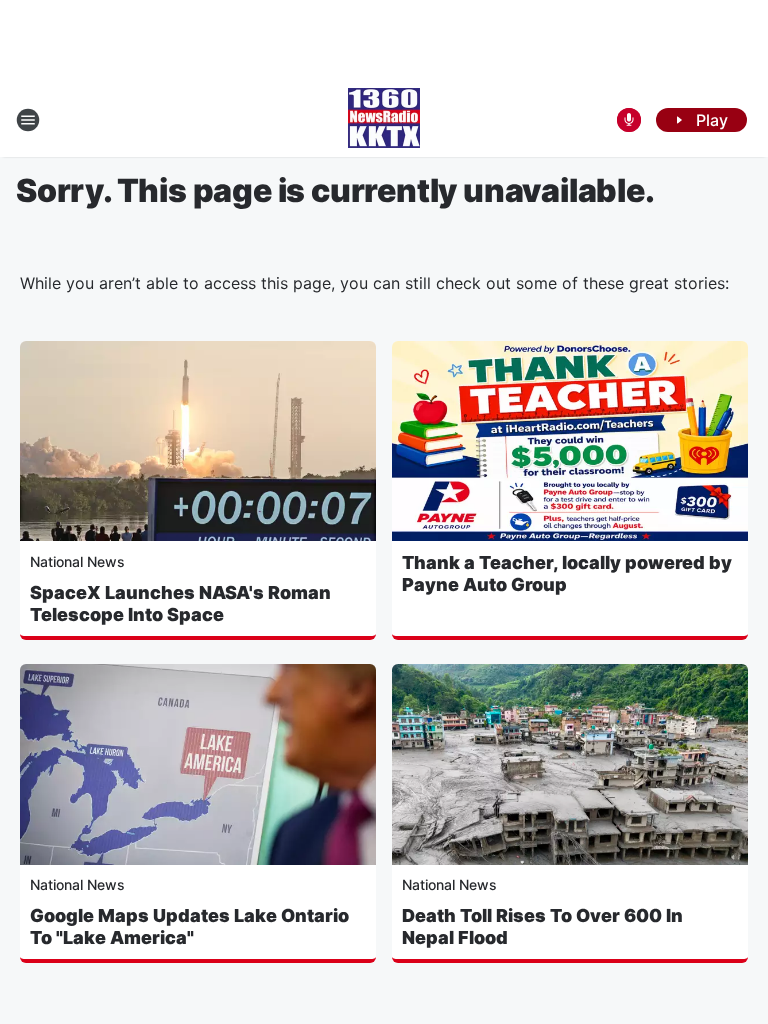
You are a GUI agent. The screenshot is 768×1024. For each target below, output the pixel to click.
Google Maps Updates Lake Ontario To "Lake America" (189, 926)
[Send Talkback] (629, 120)
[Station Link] (384, 120)
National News (77, 561)
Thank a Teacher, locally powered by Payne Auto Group (567, 573)
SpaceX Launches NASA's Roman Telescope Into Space (180, 603)
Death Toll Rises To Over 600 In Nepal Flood (542, 926)
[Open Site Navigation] (28, 120)
